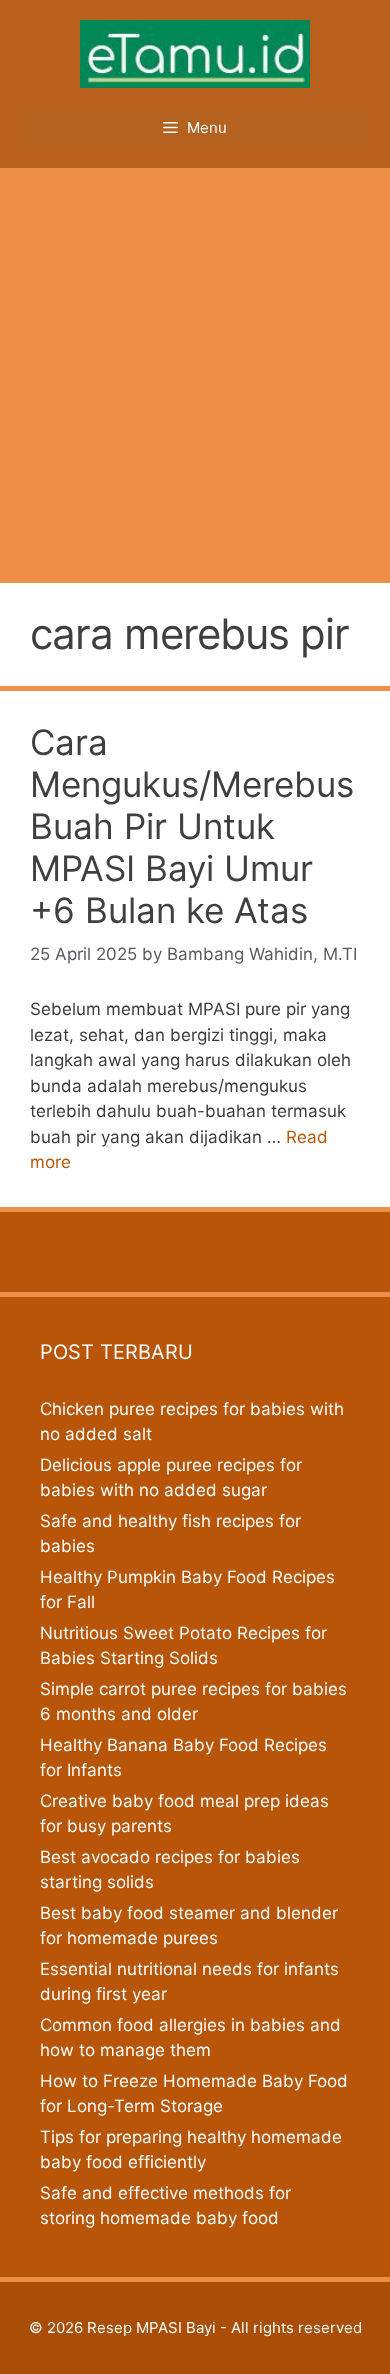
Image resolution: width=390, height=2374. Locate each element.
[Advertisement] (195, 373)
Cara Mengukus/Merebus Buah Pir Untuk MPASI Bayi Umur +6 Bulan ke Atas (192, 826)
